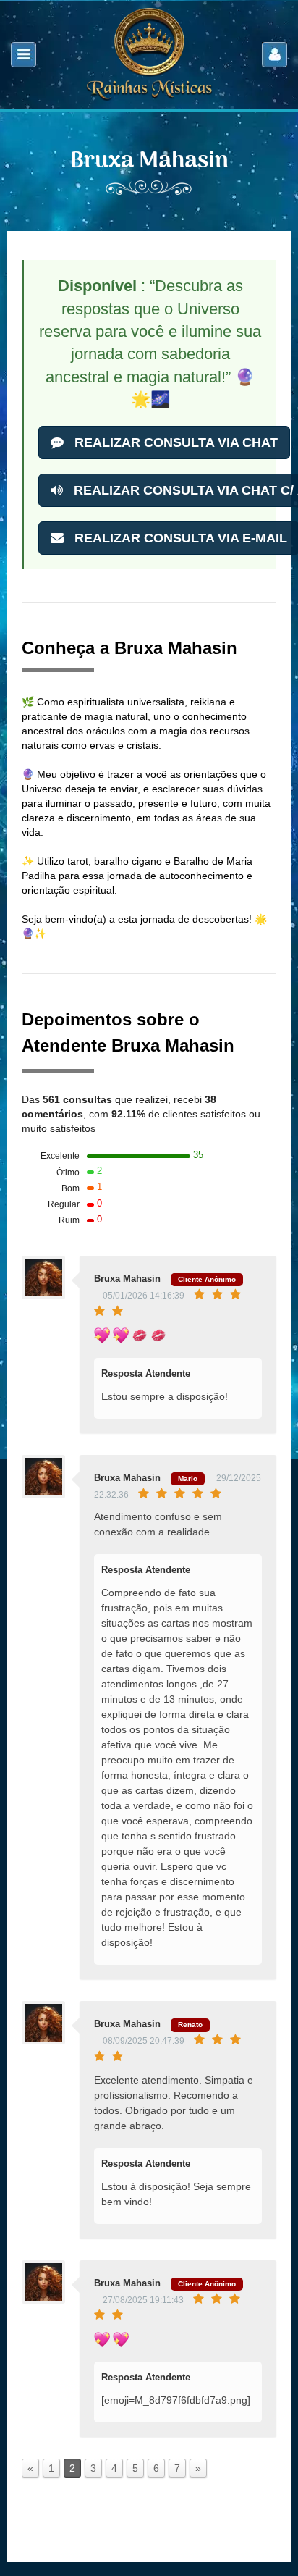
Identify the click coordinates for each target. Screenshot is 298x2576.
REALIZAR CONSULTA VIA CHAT (174, 442)
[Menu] (24, 55)
